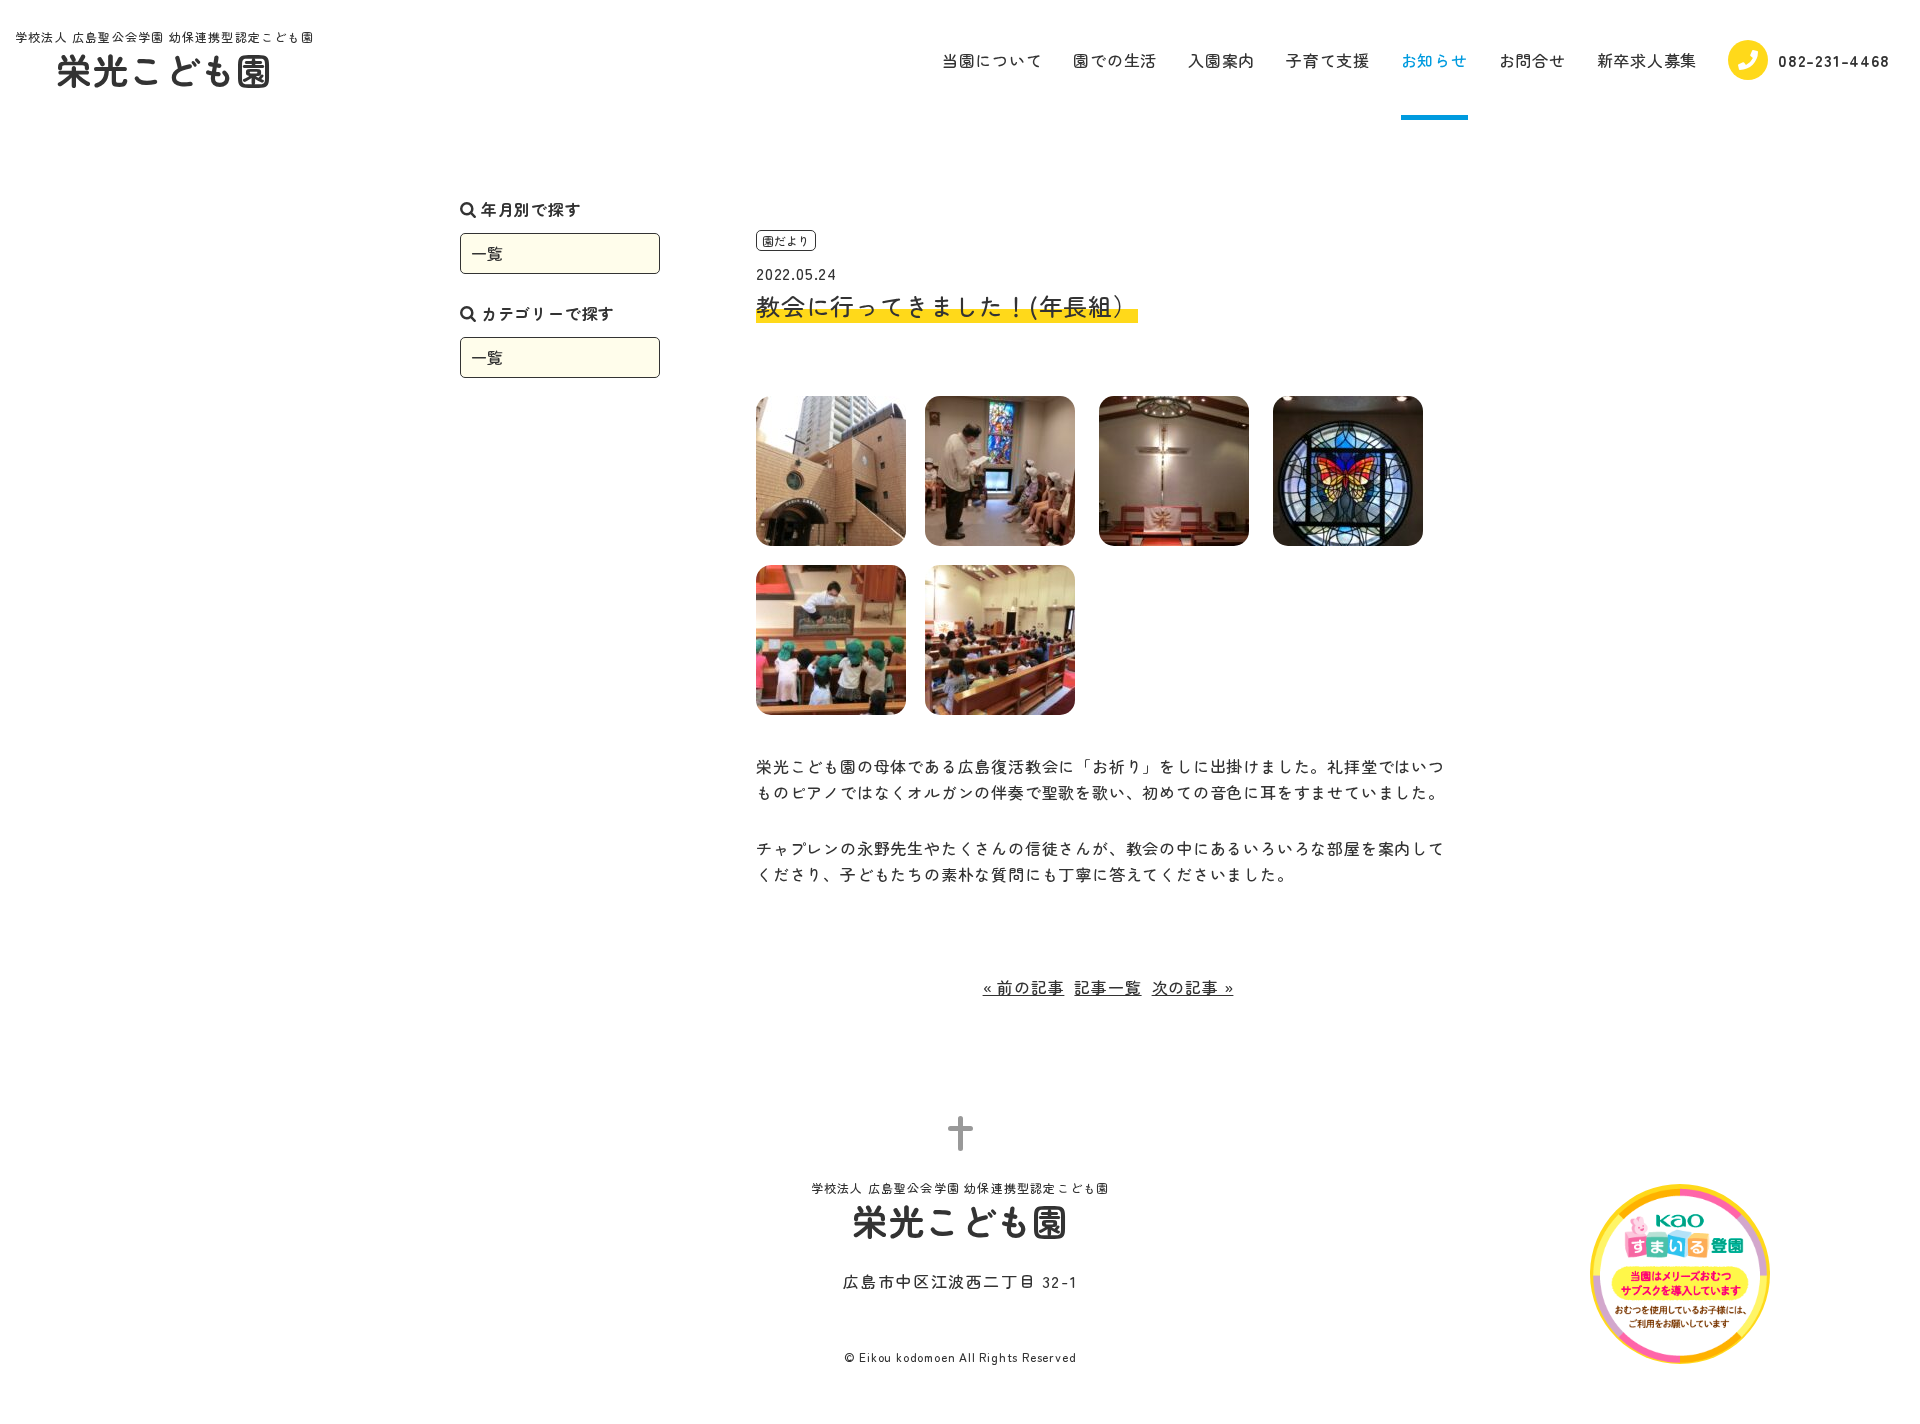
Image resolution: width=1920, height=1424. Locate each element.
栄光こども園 (164, 62)
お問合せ (1532, 60)
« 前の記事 (1024, 987)
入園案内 (1221, 60)
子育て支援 (1328, 60)
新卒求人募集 (1647, 60)
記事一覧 (1107, 987)
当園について (992, 60)
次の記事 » (1193, 987)
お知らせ (1434, 60)
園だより (786, 240)
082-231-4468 (1834, 60)
